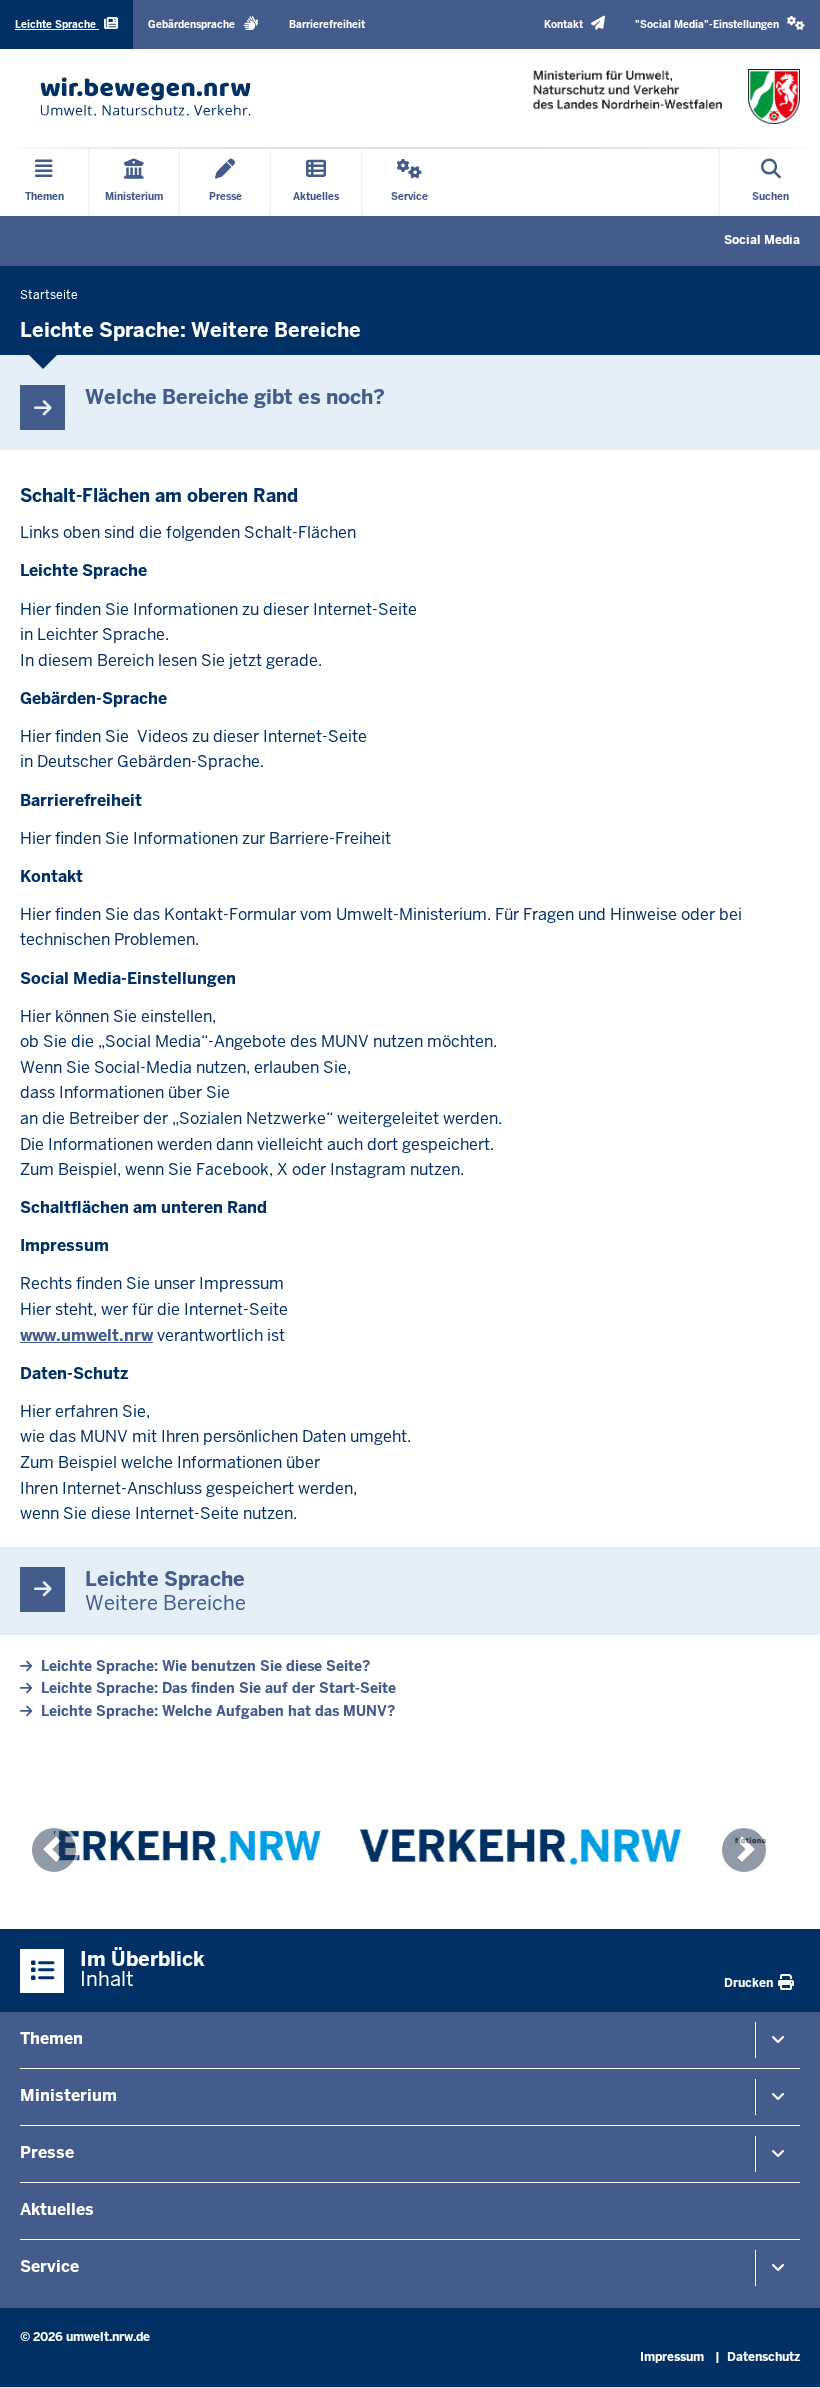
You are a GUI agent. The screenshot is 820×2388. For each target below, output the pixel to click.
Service (49, 2266)
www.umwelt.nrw (86, 1335)
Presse (47, 2152)
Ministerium (68, 2095)
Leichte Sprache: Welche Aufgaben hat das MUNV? (218, 1711)
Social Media (762, 240)
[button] (720, 24)
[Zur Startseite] (145, 96)
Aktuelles (57, 2209)
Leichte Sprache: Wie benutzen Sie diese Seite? (205, 1666)
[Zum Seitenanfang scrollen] (780, 2351)
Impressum (672, 2357)
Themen (51, 2038)
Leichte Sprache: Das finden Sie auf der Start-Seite (218, 1688)
